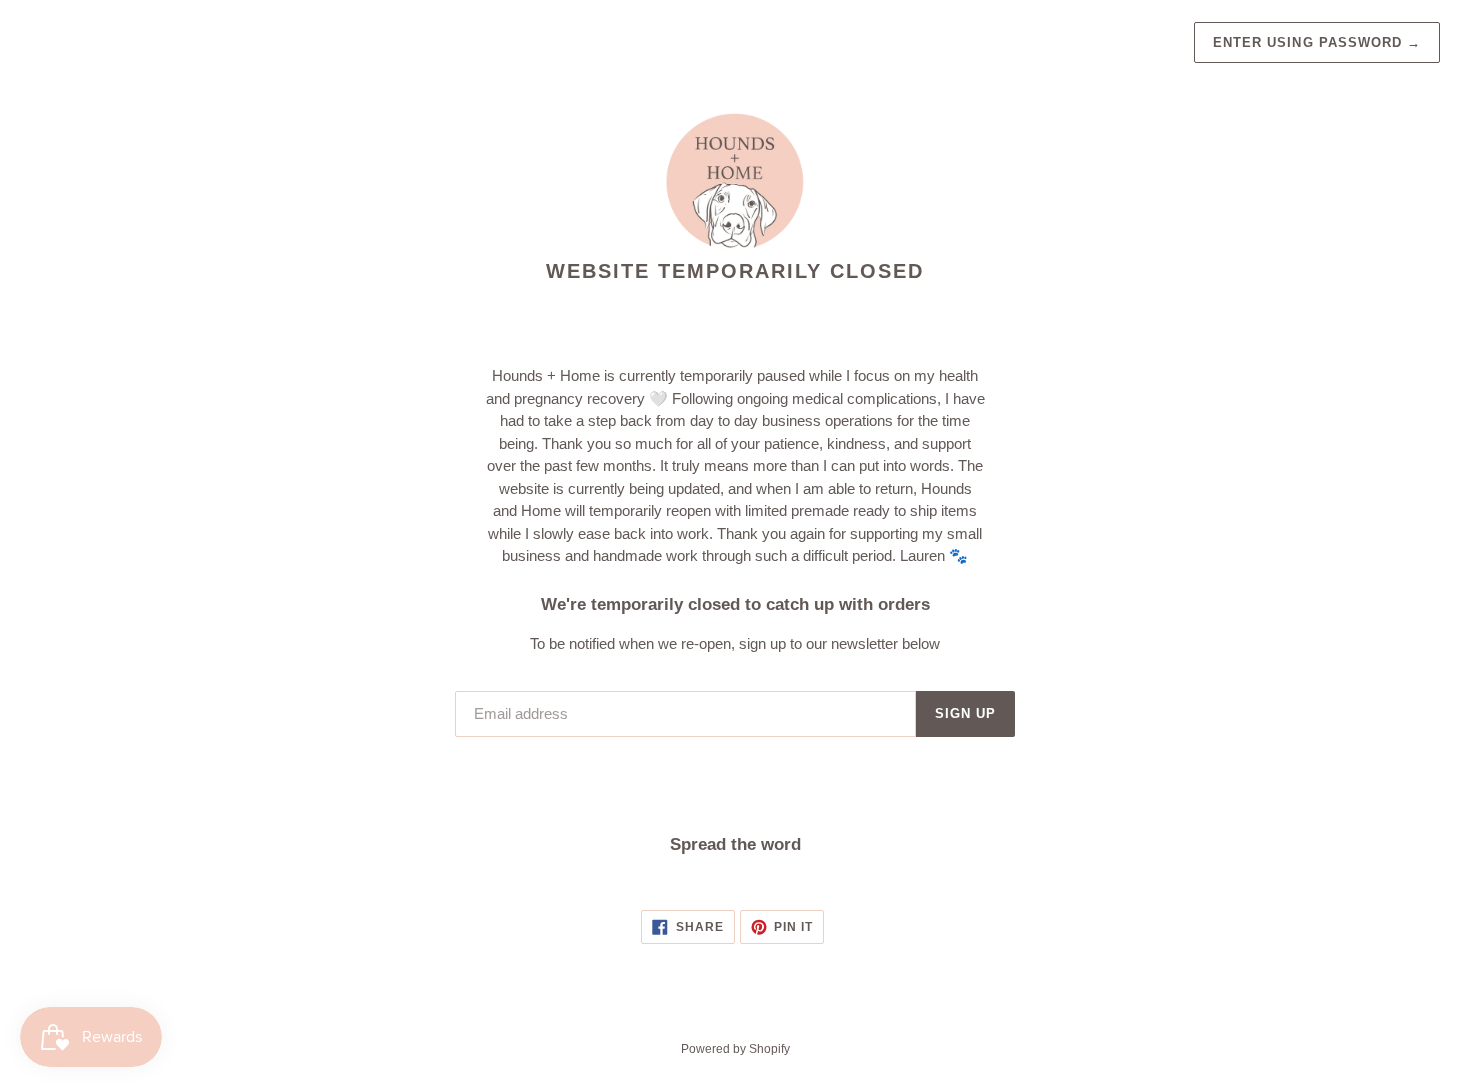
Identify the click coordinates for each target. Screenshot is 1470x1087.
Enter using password (1317, 42)
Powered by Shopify (735, 1049)
